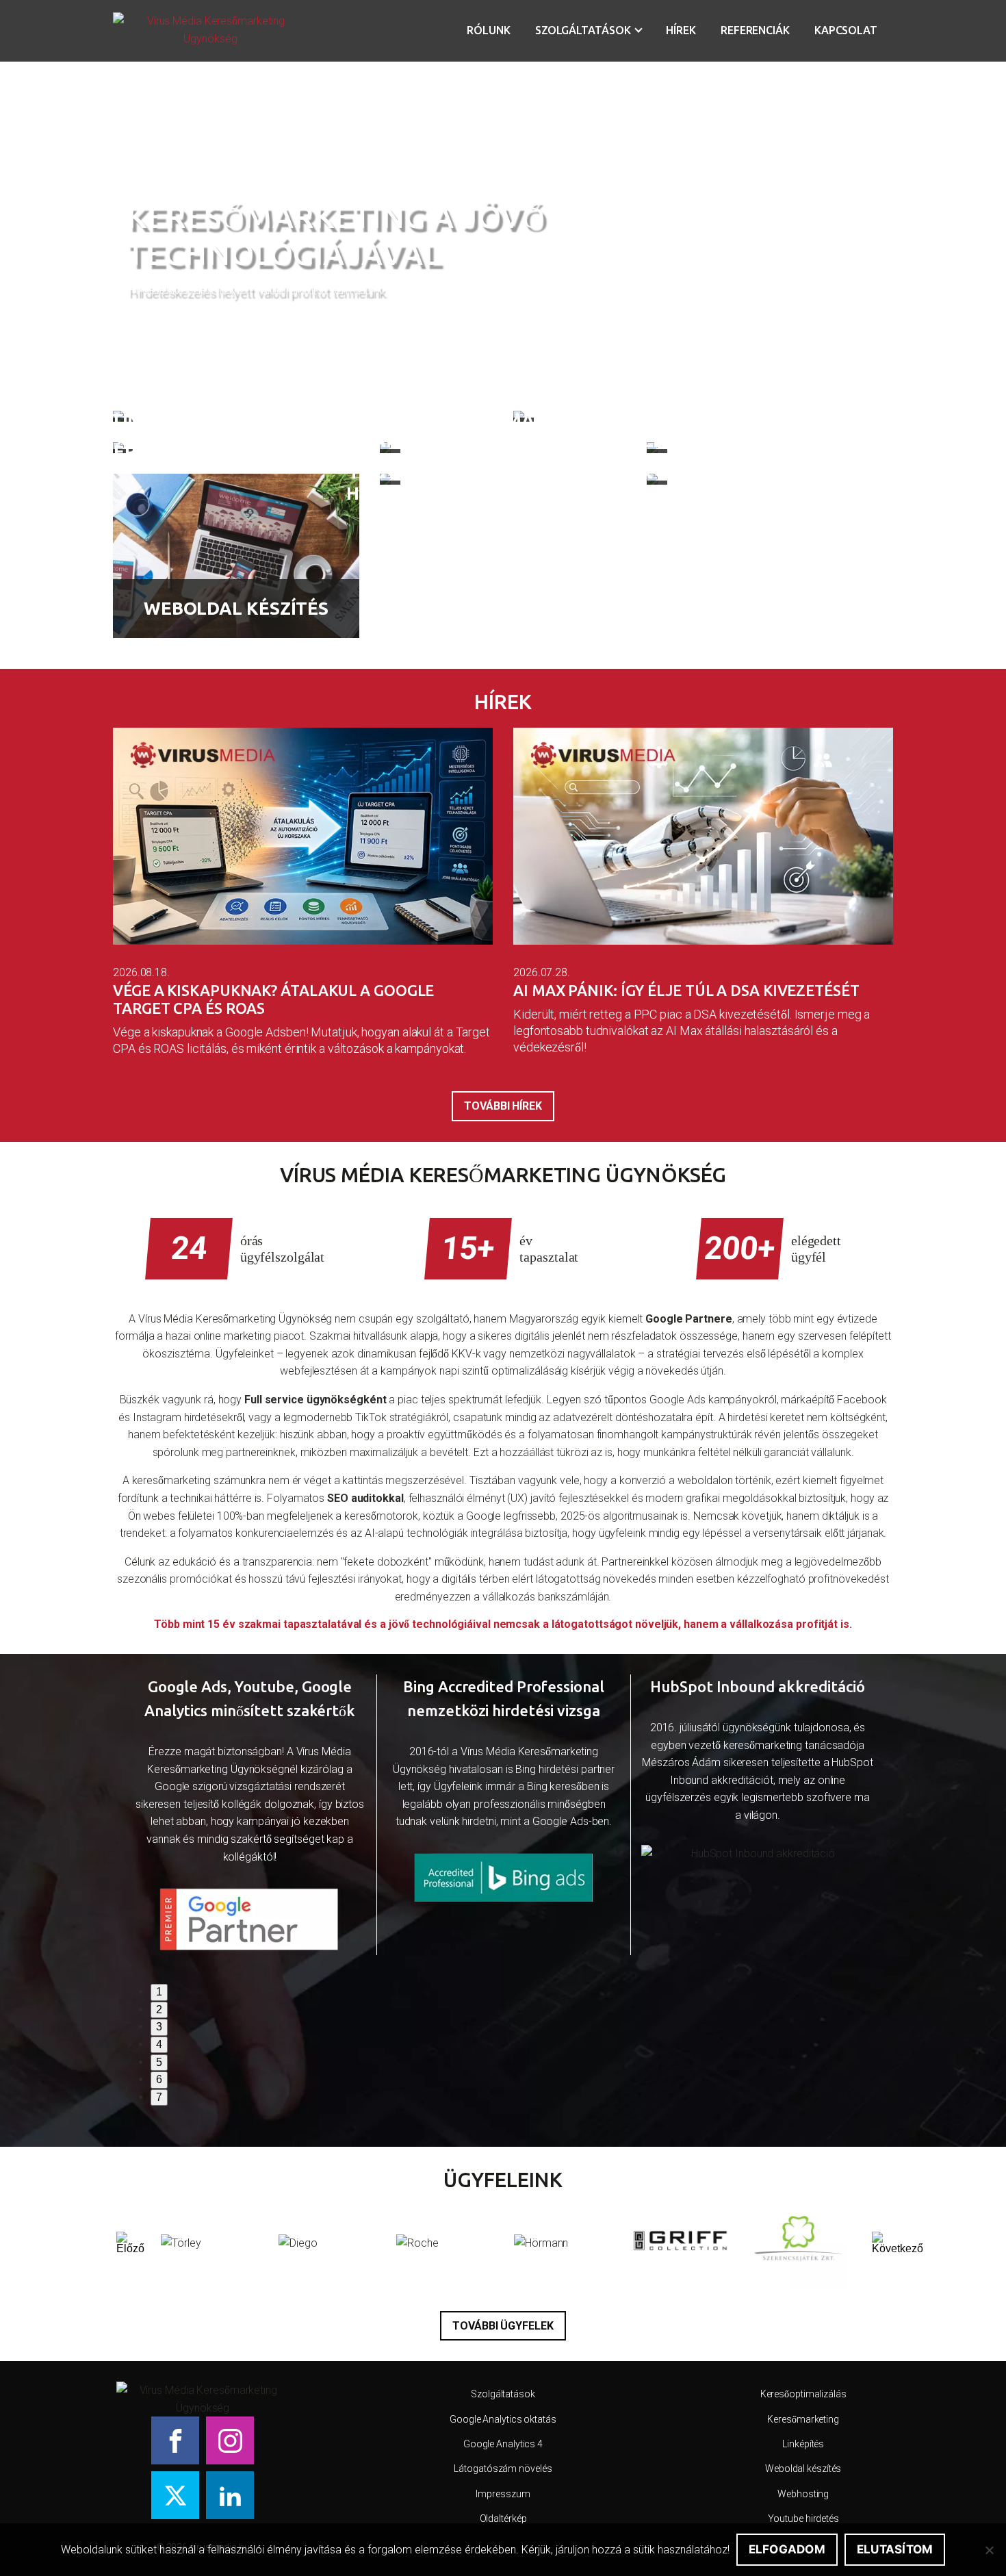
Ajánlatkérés (180, 323)
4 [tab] (159, 2044)
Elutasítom (895, 2549)
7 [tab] (159, 2097)
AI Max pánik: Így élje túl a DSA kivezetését (686, 990)
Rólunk (488, 30)
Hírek (681, 30)
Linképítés (803, 2444)
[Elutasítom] (989, 2550)
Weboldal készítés (803, 2469)
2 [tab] (159, 2010)
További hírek (503, 1106)
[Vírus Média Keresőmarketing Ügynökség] (210, 31)
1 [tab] (159, 1992)
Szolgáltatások (583, 30)
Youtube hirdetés (803, 2518)
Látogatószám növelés (503, 2469)
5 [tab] (159, 2062)
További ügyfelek (503, 2326)
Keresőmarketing (803, 2419)
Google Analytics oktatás (503, 2419)
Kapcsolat (846, 30)
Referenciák (755, 30)
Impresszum (503, 2494)
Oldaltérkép (503, 2518)
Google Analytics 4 (503, 2444)
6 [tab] (159, 2079)
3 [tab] (159, 2027)
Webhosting (803, 2494)
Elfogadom (787, 2549)
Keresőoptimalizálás (803, 2394)
